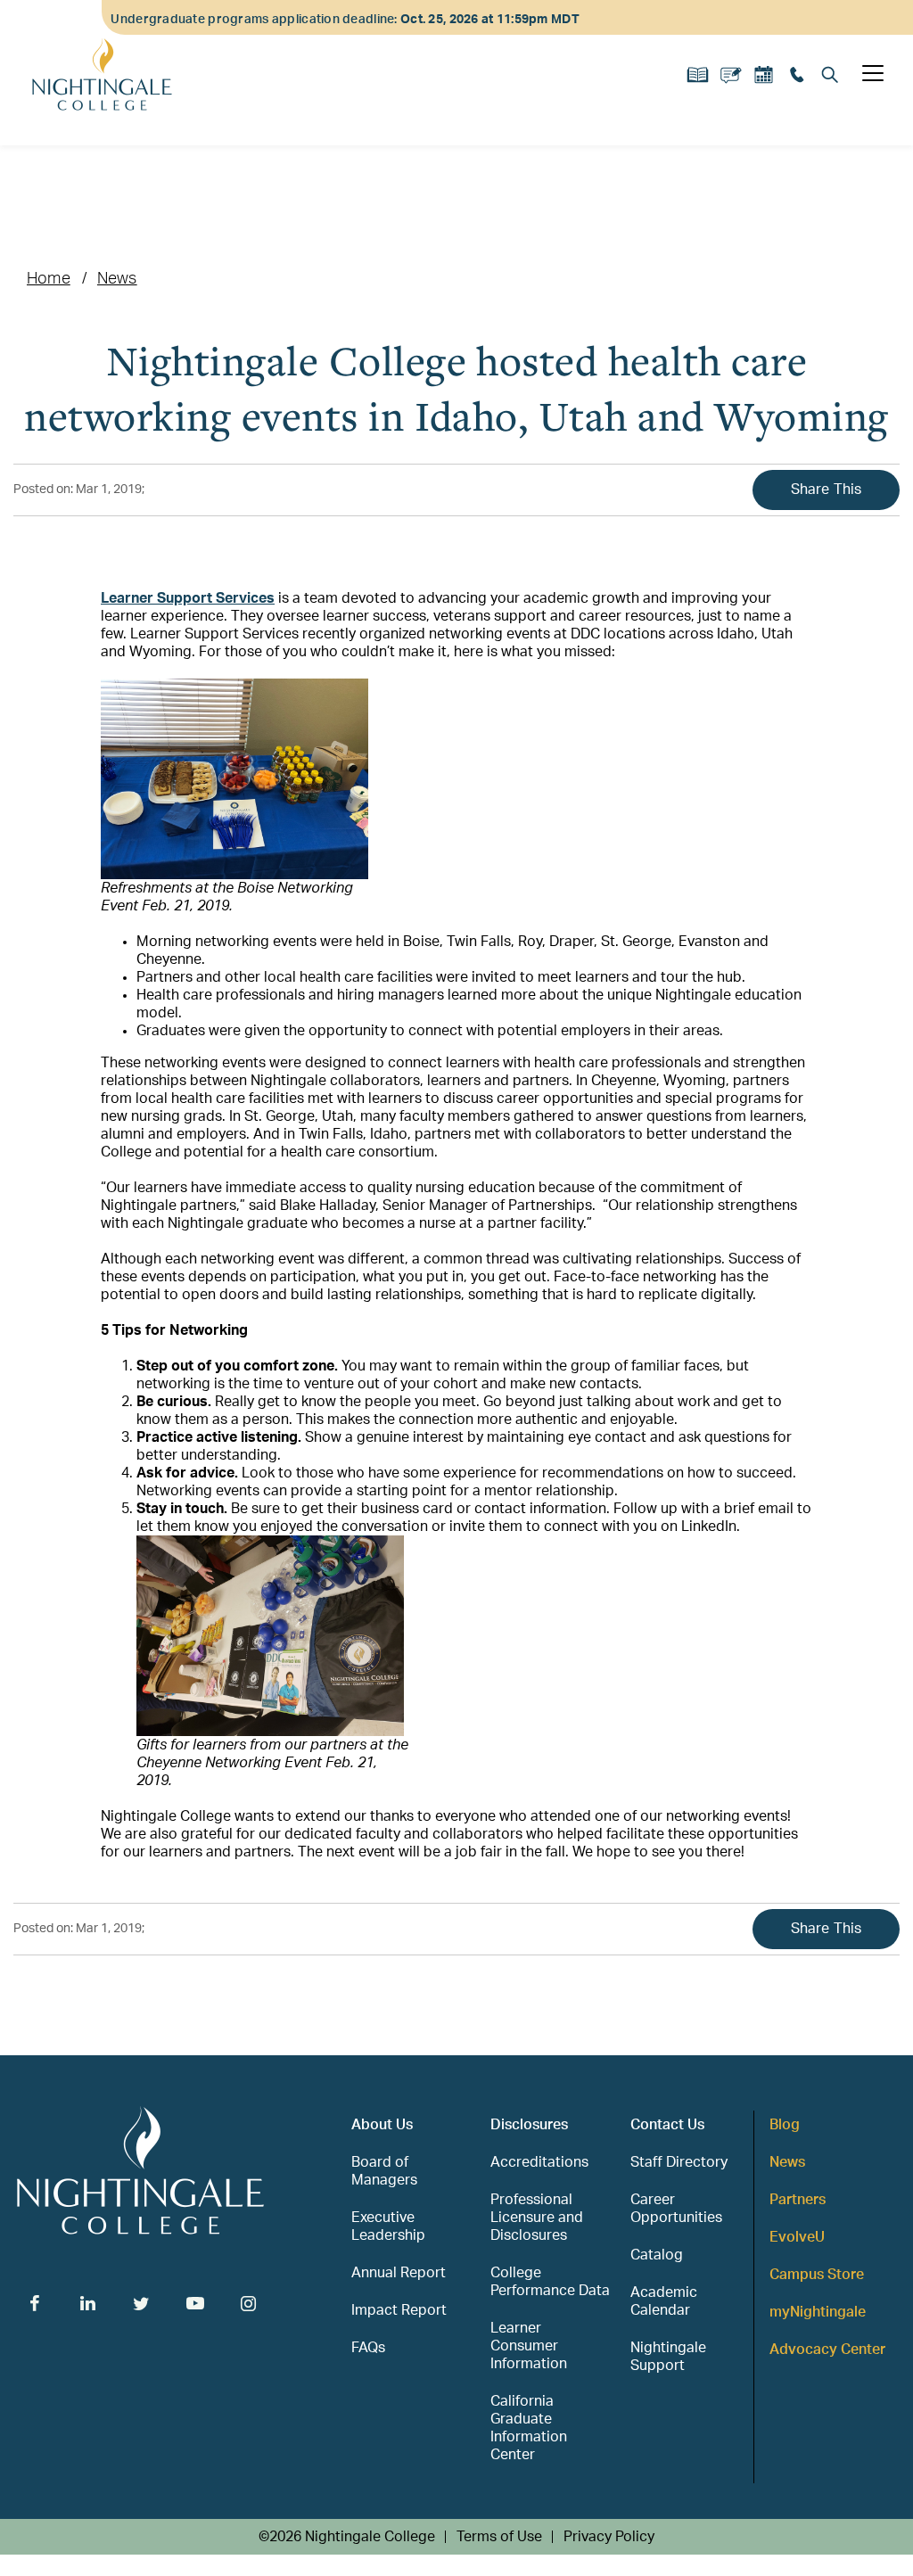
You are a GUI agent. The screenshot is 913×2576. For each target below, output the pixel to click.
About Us (382, 2125)
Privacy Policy (609, 2537)
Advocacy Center (827, 2350)
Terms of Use (499, 2537)
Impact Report (399, 2310)
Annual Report (399, 2273)
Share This (827, 490)
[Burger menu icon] (873, 73)
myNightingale (818, 2312)
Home (49, 279)
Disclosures (529, 2125)
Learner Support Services (188, 598)
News (117, 279)
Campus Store (817, 2275)
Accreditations (539, 2162)
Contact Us (667, 2125)
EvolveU (797, 2237)
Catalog (657, 2255)
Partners (798, 2200)
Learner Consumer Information (529, 2346)
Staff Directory (679, 2162)
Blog (785, 2125)
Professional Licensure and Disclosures (537, 2218)
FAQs (368, 2348)
